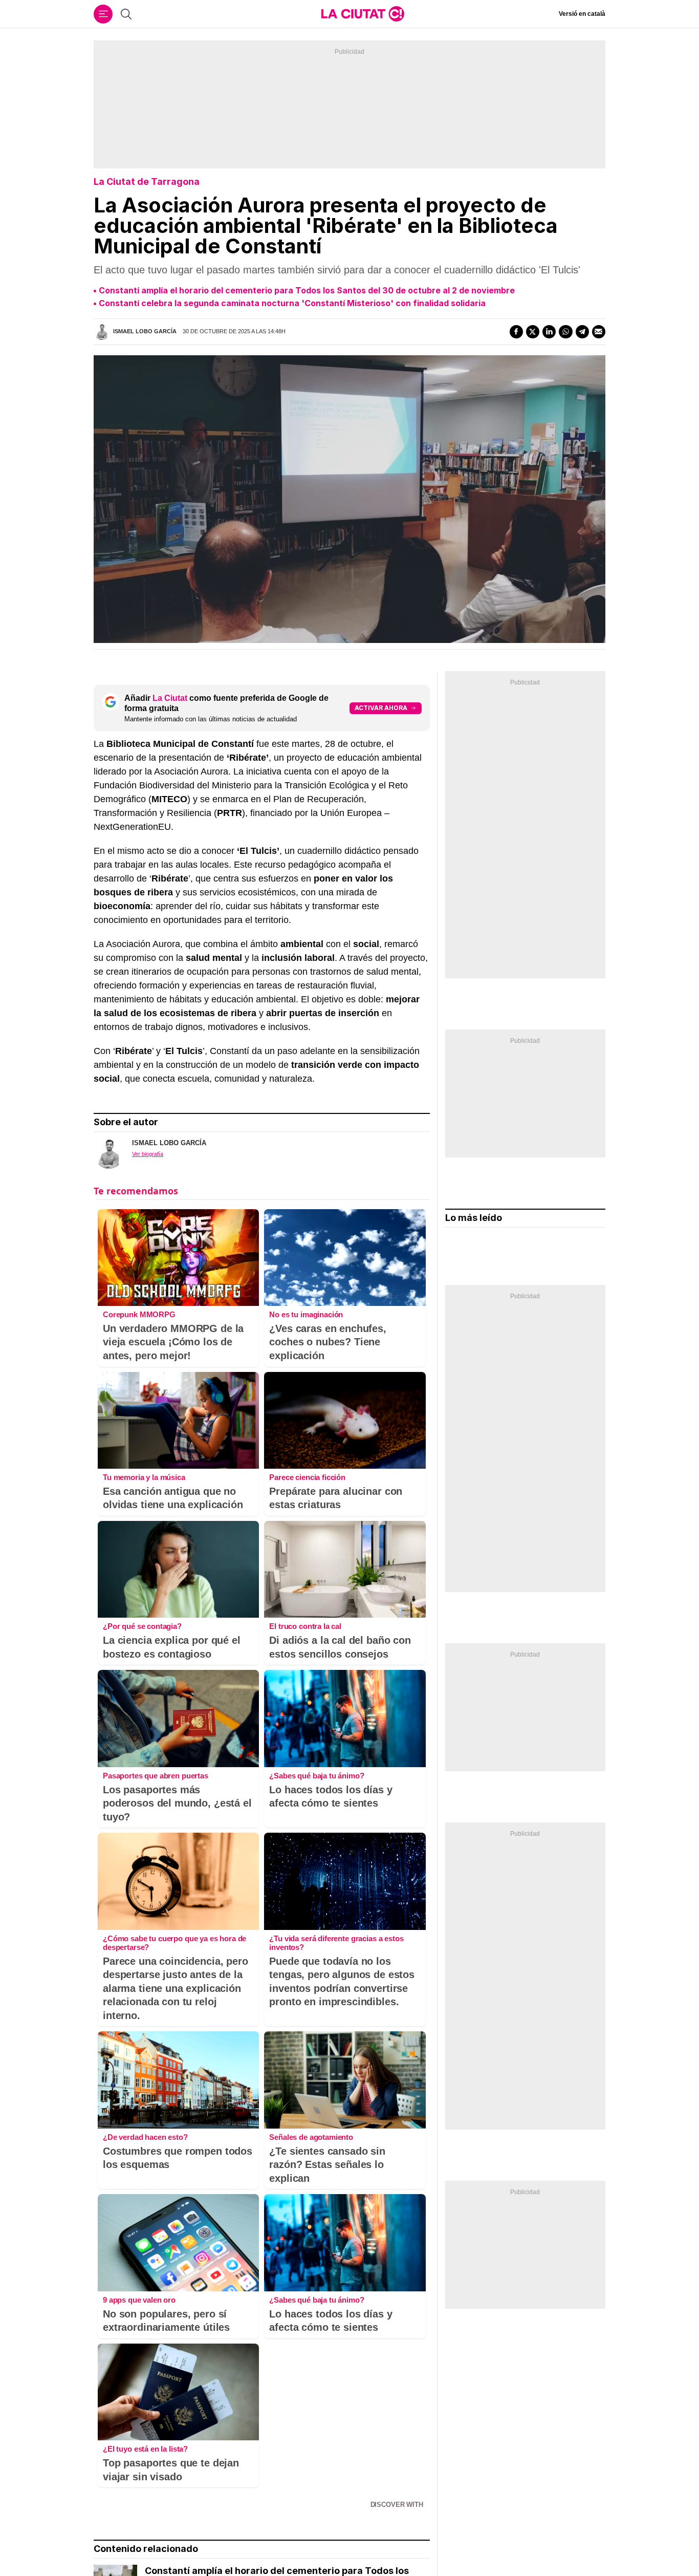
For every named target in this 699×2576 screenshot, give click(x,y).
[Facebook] (516, 332)
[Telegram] (582, 332)
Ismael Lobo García (145, 331)
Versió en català (582, 14)
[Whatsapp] (565, 332)
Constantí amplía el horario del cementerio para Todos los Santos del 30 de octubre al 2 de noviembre (307, 290)
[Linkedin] (549, 332)
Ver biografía (148, 1154)
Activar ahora (381, 708)
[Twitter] (533, 332)
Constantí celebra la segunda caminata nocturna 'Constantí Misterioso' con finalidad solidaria (292, 303)
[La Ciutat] (363, 14)
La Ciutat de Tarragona (147, 181)
